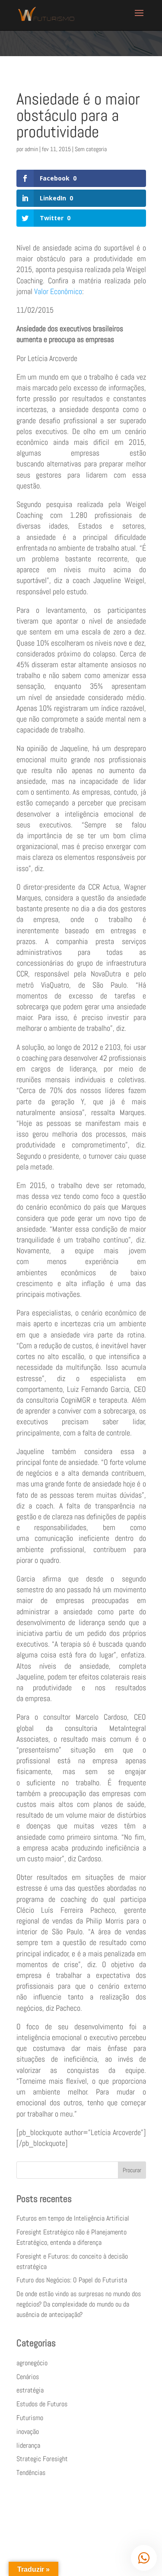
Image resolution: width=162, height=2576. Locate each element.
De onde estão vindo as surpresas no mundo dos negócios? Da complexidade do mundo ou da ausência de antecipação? (79, 2304)
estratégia (30, 2390)
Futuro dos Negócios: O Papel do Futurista (72, 2280)
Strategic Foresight (42, 2459)
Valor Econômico (58, 291)
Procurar (132, 2170)
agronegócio (32, 2363)
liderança (28, 2445)
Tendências (31, 2473)
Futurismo (30, 2418)
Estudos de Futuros (42, 2404)
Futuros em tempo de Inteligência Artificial (73, 2218)
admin (31, 149)
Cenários (28, 2377)
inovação (28, 2432)
